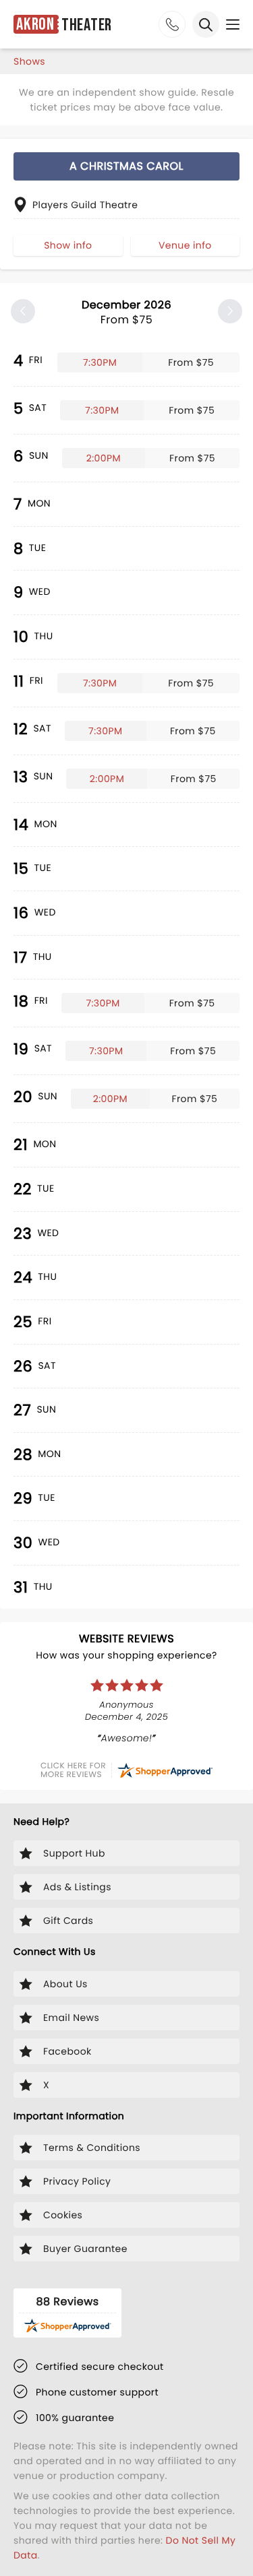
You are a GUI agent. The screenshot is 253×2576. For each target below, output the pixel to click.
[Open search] (206, 24)
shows (29, 61)
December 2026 (126, 312)
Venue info (185, 245)
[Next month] (230, 311)
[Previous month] (23, 311)
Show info (68, 245)
